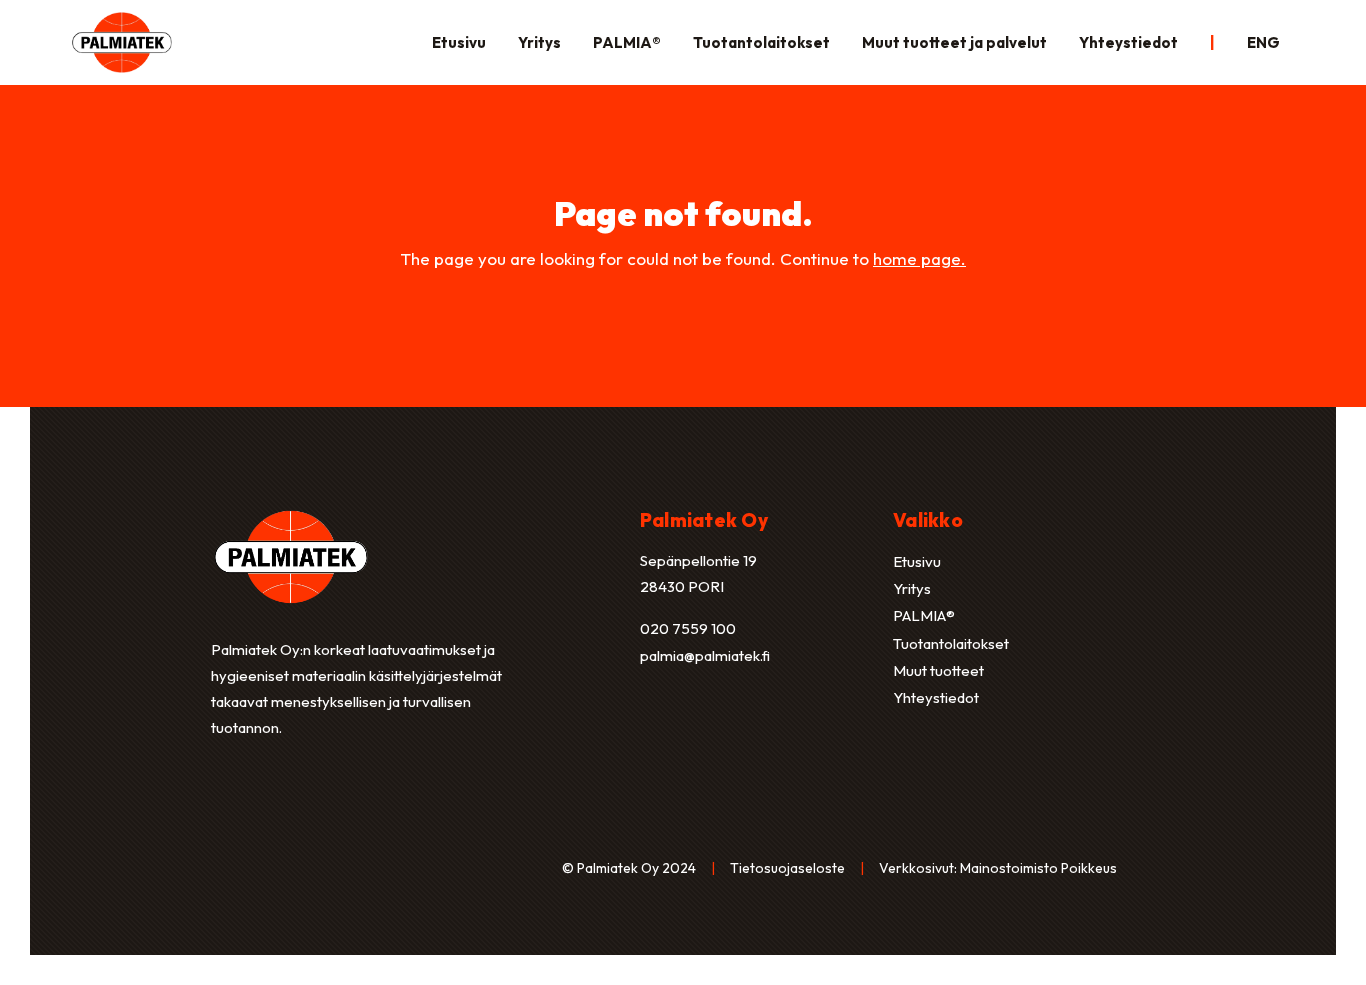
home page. (919, 258)
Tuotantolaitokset (761, 42)
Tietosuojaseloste (787, 868)
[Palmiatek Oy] (122, 40)
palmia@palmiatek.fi (705, 655)
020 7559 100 (688, 628)
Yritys (539, 42)
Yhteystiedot (1128, 42)
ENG (1263, 42)
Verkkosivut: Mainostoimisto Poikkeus (998, 868)
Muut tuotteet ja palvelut (954, 42)
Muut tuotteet (938, 670)
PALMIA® (627, 42)
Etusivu (459, 42)
